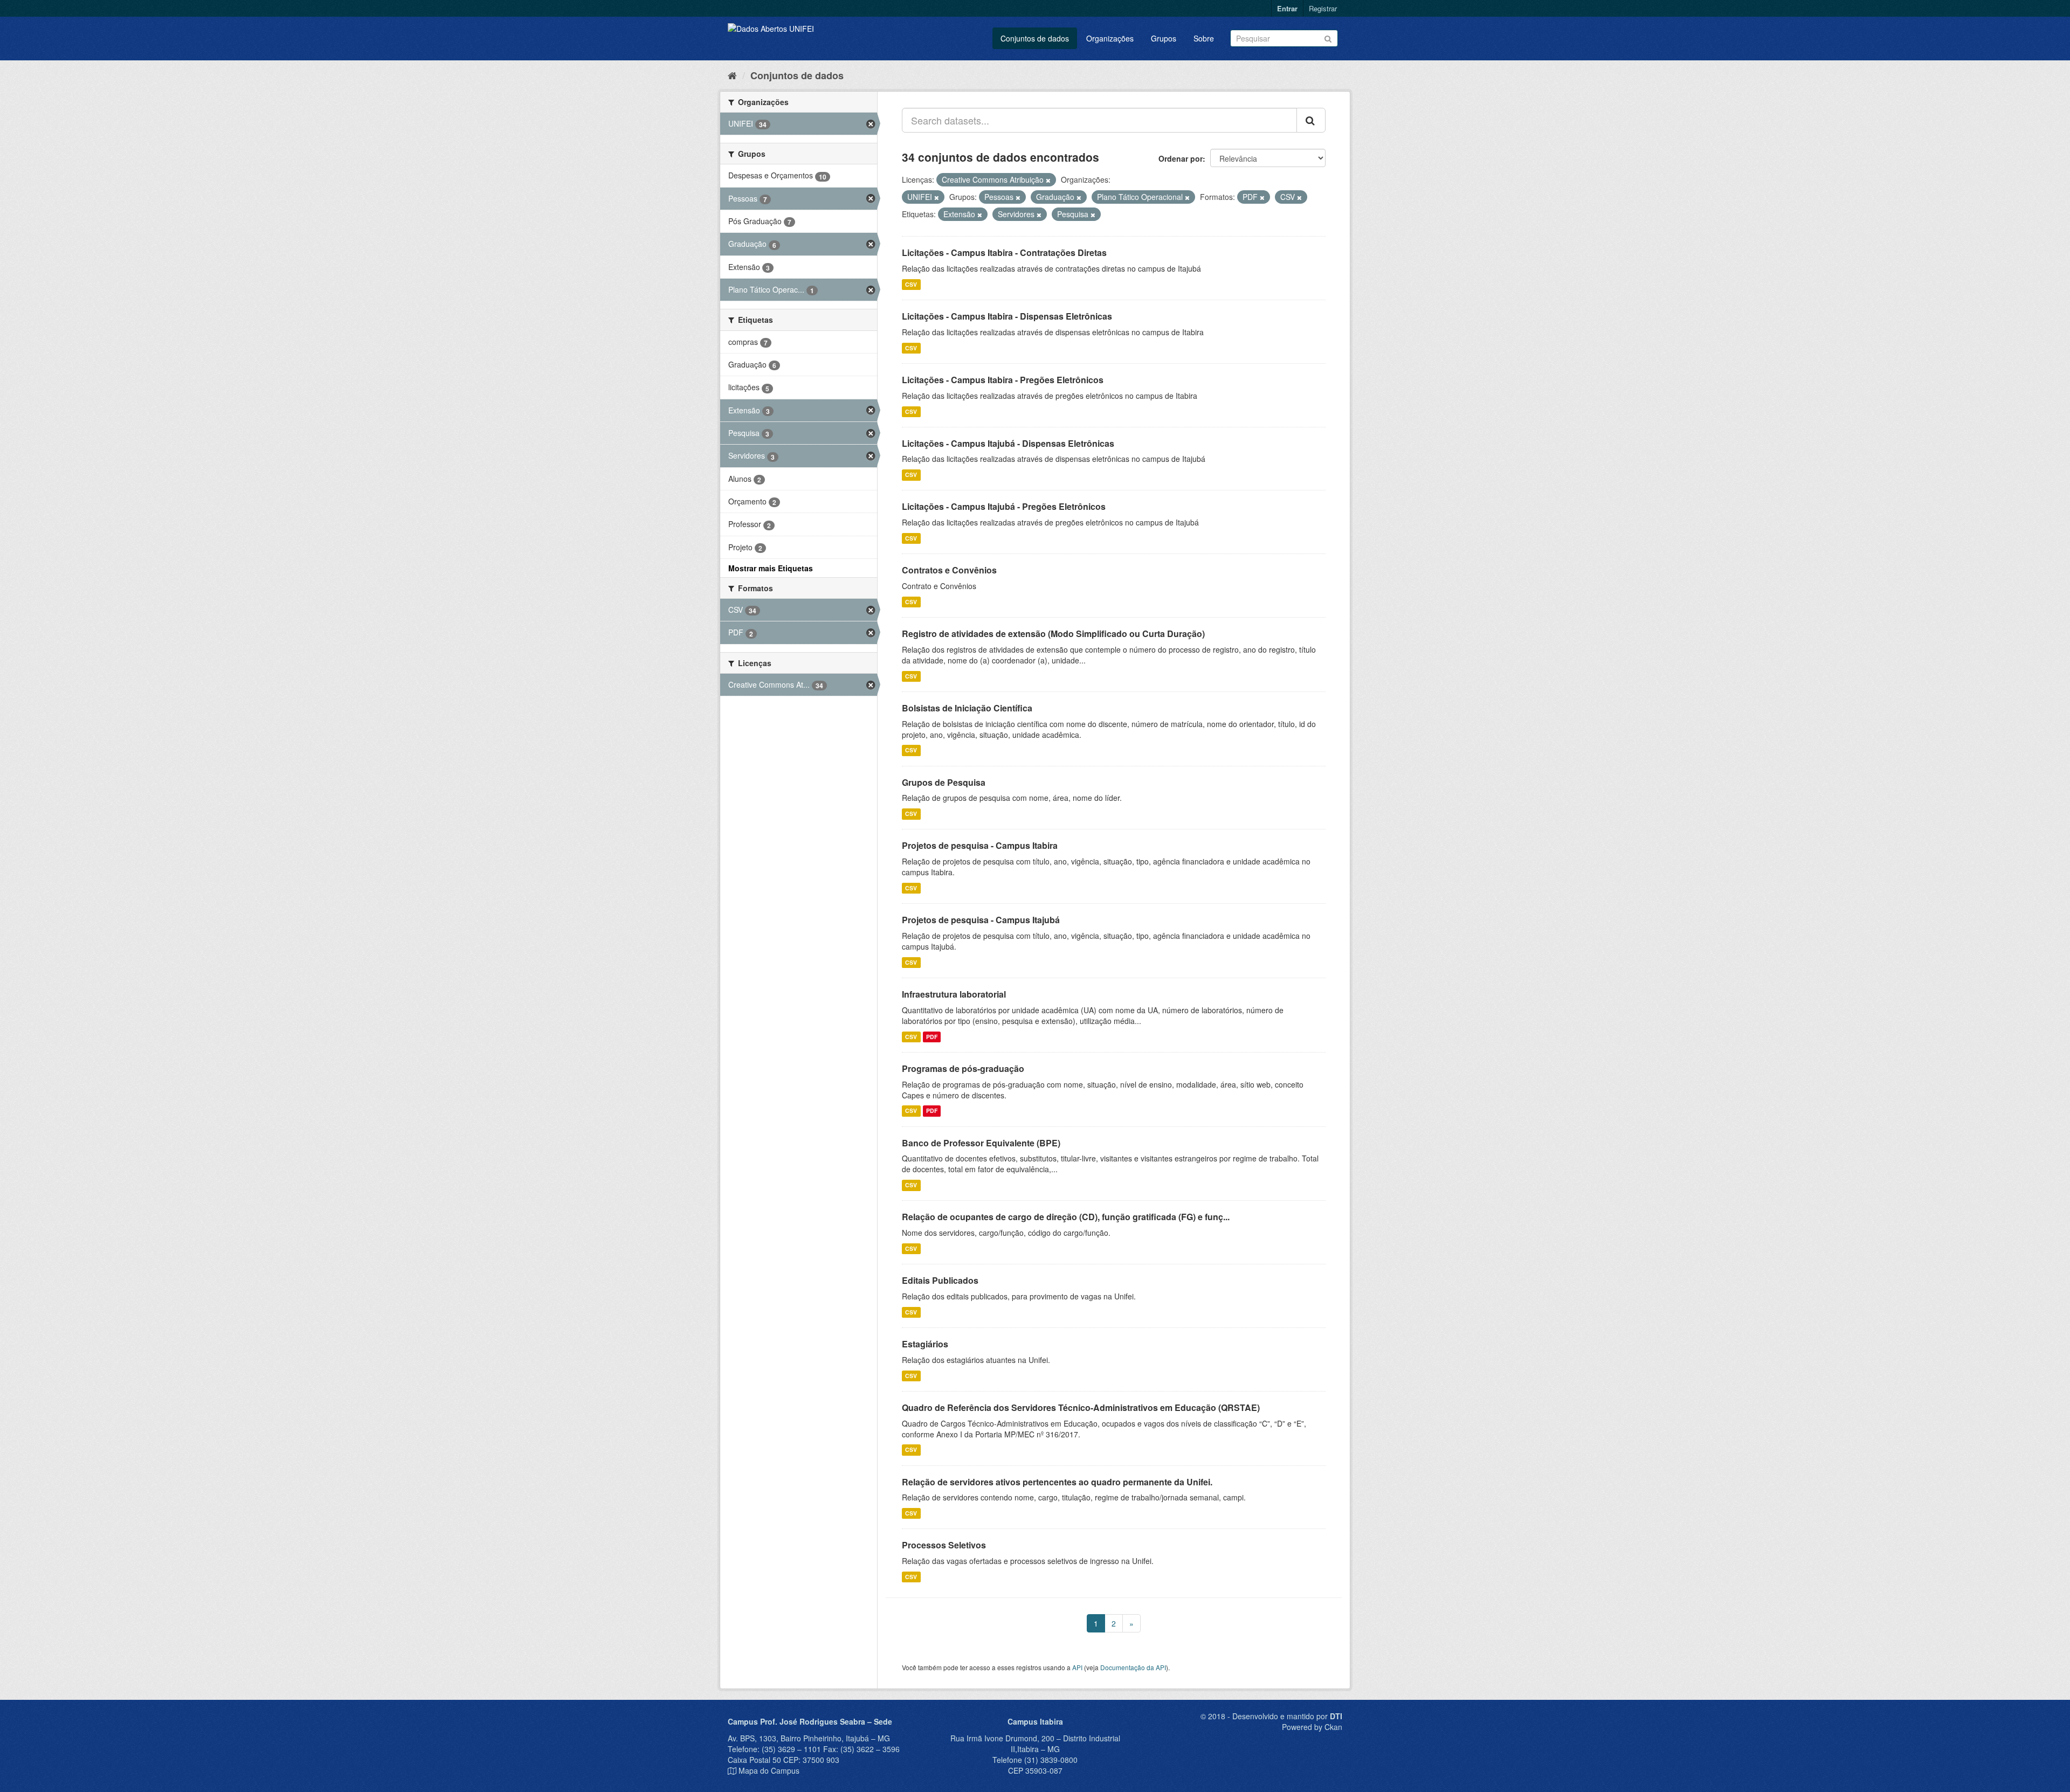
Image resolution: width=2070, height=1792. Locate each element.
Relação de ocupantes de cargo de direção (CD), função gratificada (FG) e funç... (1066, 1217)
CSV (911, 284)
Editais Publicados (940, 1280)
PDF (932, 1037)
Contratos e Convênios (949, 570)
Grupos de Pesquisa (944, 782)
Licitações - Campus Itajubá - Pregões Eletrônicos (1004, 506)
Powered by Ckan (1312, 1727)
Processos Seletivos (944, 1545)
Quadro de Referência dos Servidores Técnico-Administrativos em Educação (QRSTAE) (1081, 1407)
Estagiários (925, 1344)
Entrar (1287, 8)
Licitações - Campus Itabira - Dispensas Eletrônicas (1007, 316)
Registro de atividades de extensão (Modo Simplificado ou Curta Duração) (1053, 634)
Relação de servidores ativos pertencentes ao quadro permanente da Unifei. (1057, 1482)
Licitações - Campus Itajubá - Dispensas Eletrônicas (1008, 443)
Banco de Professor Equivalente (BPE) (981, 1143)
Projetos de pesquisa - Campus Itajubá (981, 920)
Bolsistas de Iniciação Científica (967, 708)
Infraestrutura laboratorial (954, 994)
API (1077, 1667)
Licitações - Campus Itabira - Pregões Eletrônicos (1003, 380)
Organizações (1110, 38)
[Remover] (1048, 180)
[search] (1311, 120)
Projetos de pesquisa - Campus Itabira (980, 845)
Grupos (1164, 38)
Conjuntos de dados (1035, 38)
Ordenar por (1181, 158)
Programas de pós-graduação (963, 1068)
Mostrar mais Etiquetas (771, 568)
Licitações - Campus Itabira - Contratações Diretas (1004, 252)
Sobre (1204, 38)
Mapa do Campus (769, 1770)
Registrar (1323, 8)
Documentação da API (1133, 1667)
